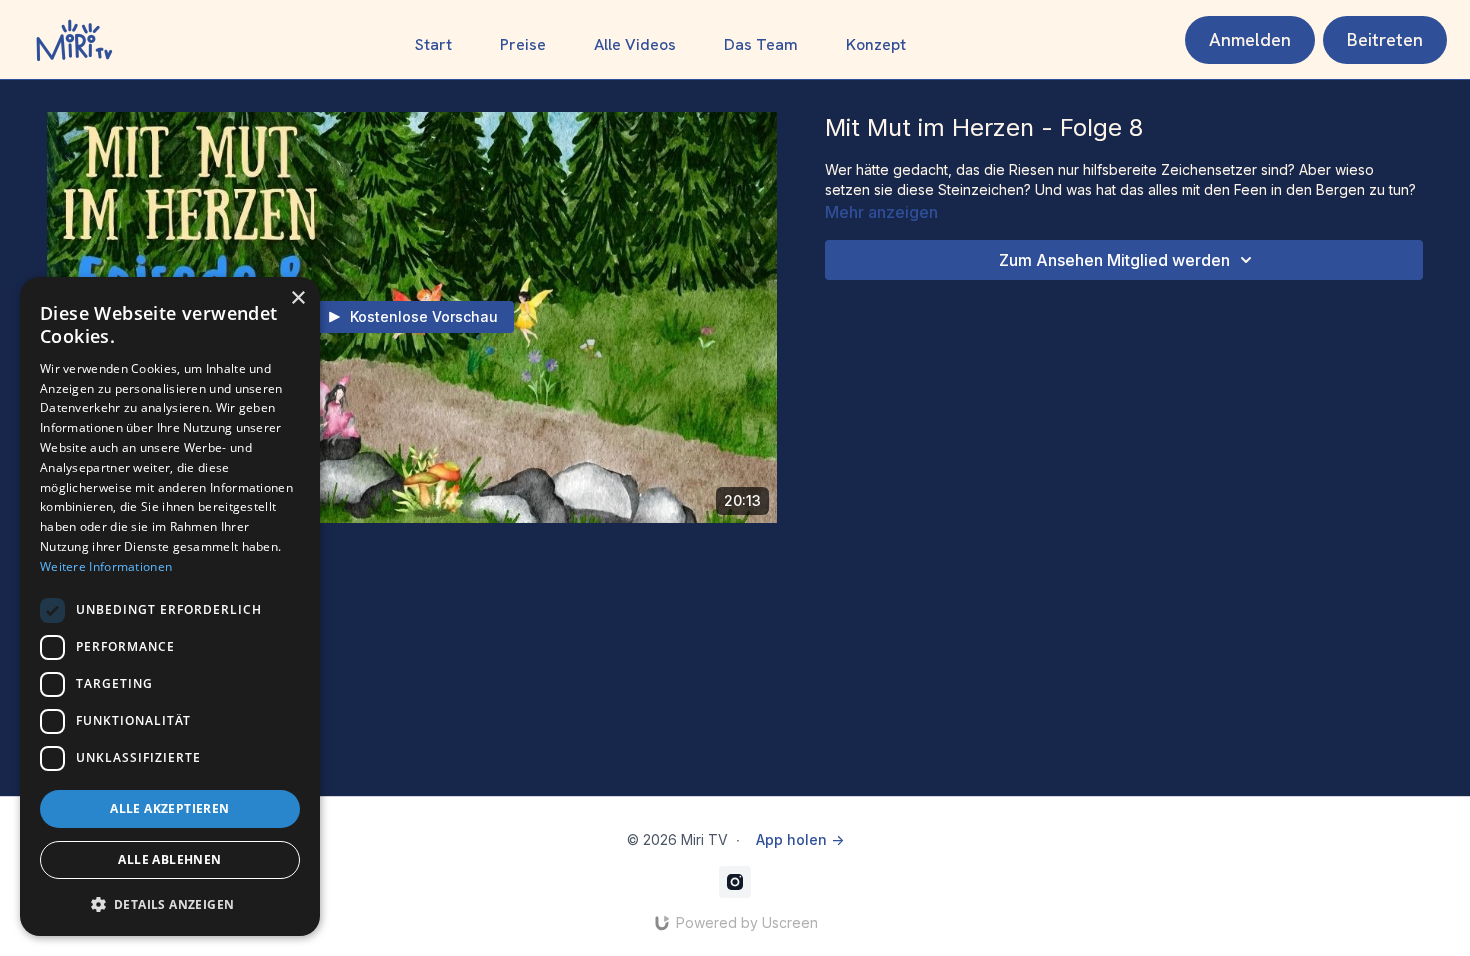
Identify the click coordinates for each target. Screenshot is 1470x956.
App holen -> (800, 839)
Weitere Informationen (106, 566)
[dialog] (170, 606)
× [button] (297, 298)
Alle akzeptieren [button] (169, 808)
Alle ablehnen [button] (169, 859)
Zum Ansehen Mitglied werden (1114, 260)
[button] (170, 904)
